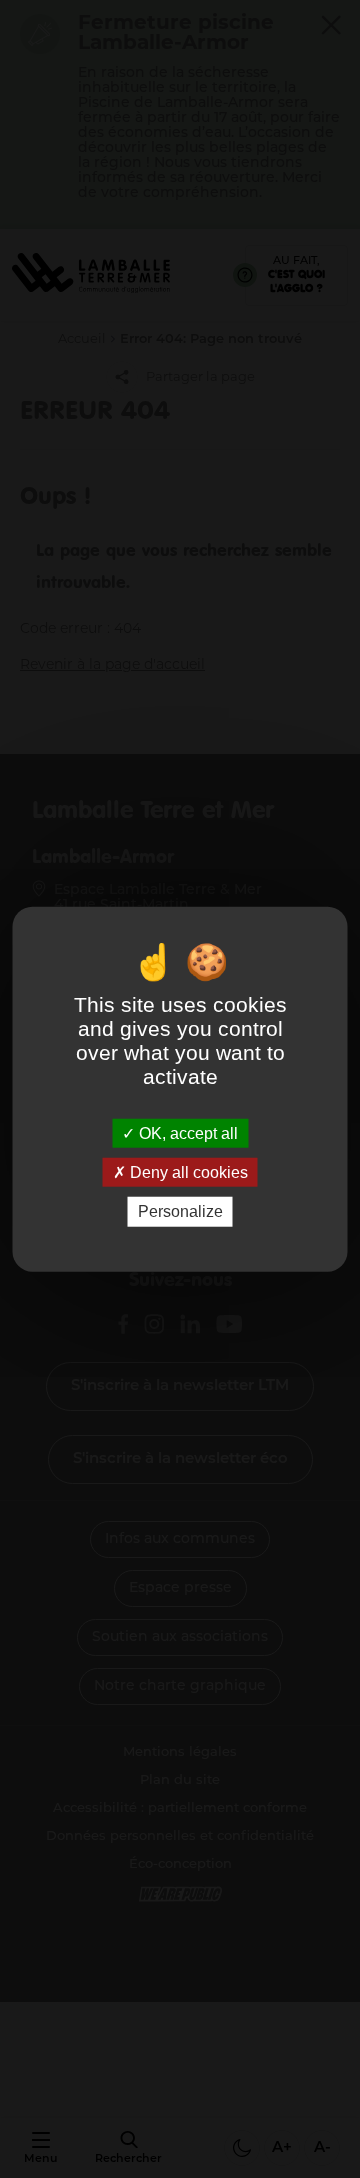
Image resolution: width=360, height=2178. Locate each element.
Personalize (180, 1211)
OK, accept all (186, 1133)
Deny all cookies (187, 1172)
